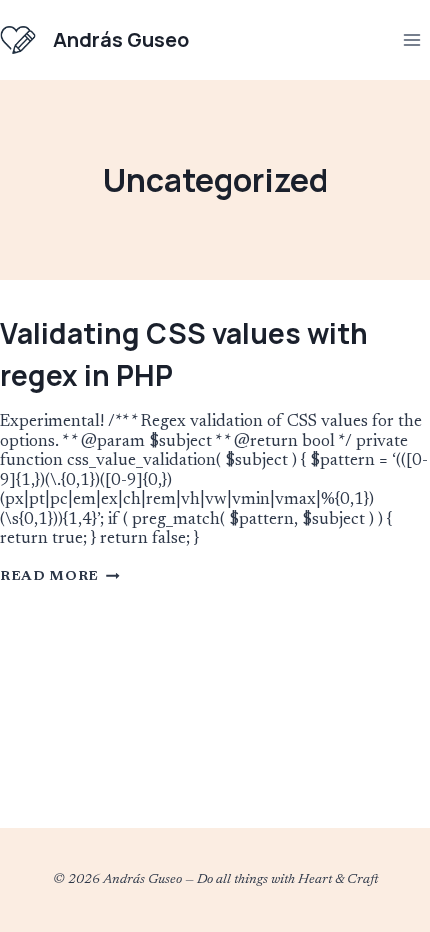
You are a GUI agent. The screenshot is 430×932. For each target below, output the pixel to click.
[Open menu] (411, 39)
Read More (60, 577)
